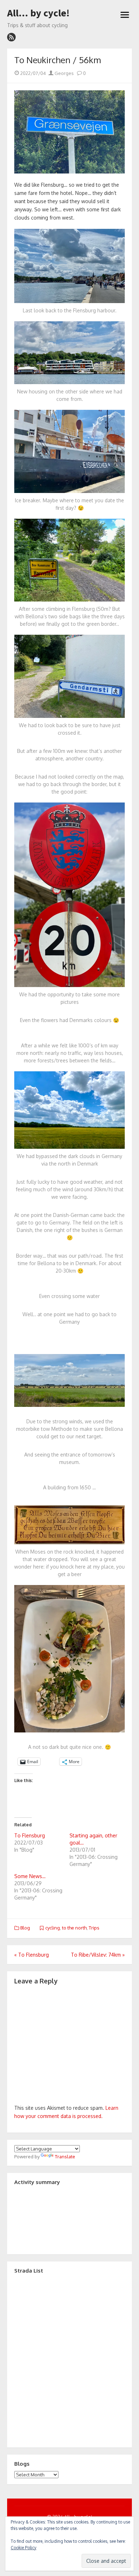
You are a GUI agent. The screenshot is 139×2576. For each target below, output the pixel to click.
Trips (94, 1928)
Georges (64, 73)
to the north (74, 1928)
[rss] (11, 37)
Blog (25, 1928)
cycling (53, 1928)
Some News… (30, 1876)
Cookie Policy (24, 2548)
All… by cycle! (38, 13)
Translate (65, 2157)
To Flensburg (30, 1835)
